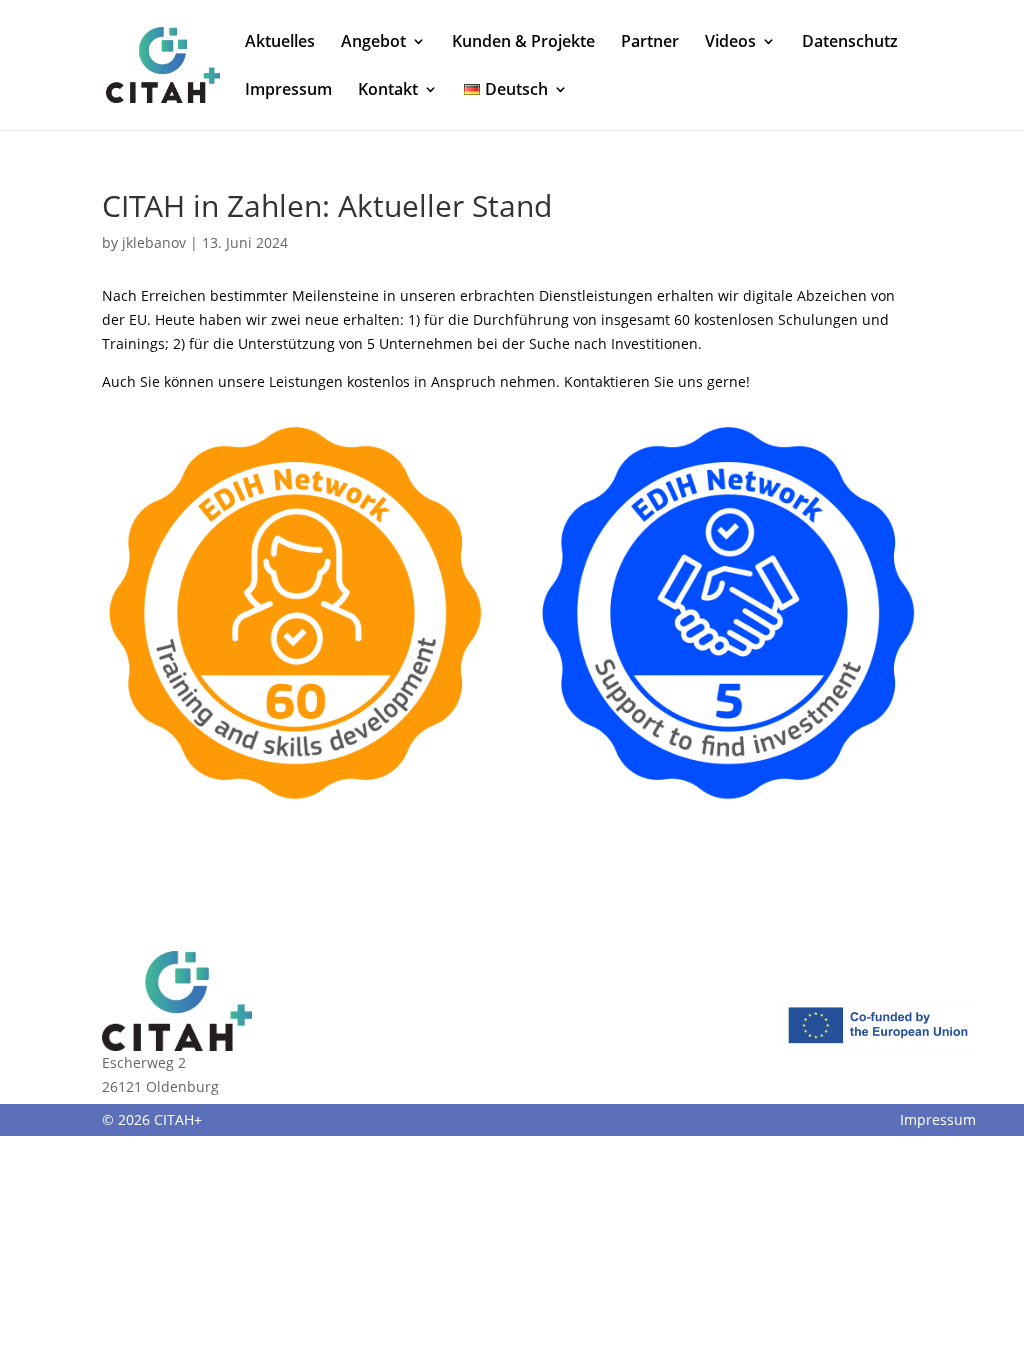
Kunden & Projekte (523, 43)
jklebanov (154, 242)
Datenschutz (850, 43)
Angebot (373, 43)
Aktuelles (280, 43)
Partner (650, 43)
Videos (730, 43)
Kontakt (388, 91)
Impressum (288, 91)
